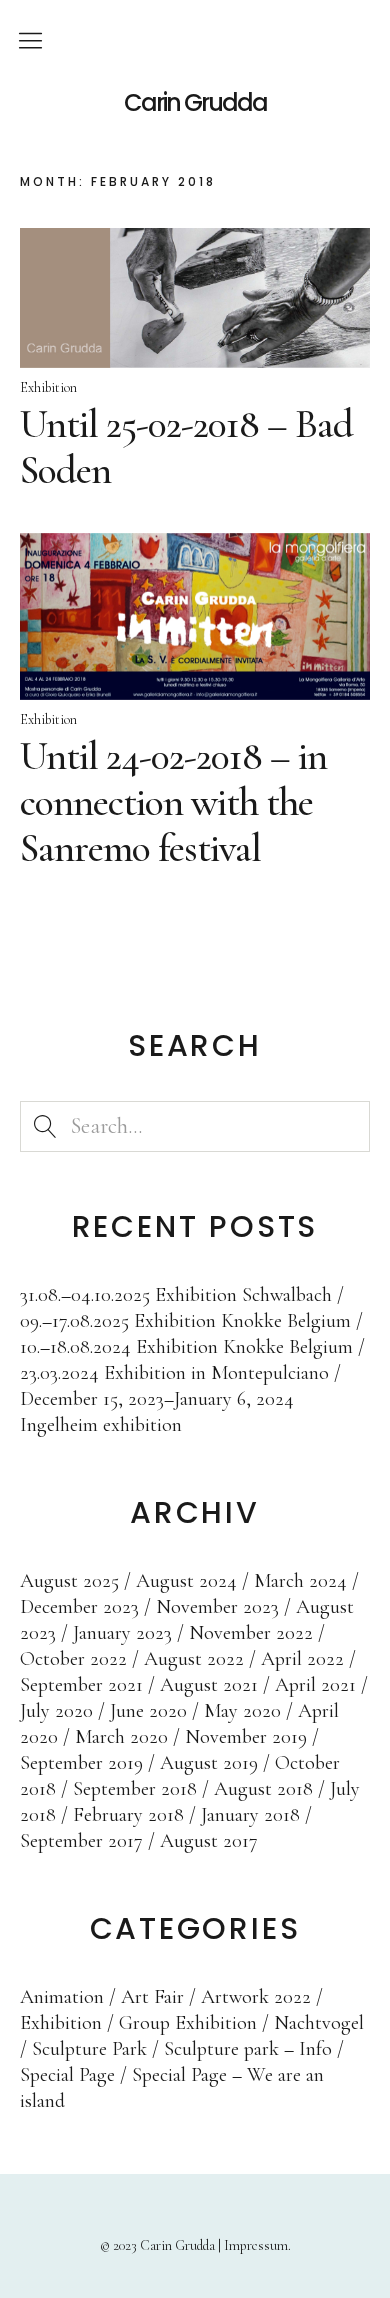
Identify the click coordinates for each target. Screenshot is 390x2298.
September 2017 (81, 1841)
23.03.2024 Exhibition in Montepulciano (174, 1373)
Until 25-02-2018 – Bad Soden (186, 447)
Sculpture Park (89, 2049)
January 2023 (122, 1633)
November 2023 (217, 1607)
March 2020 (121, 1737)
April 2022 (302, 1659)
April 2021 (315, 1685)
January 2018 (250, 1815)
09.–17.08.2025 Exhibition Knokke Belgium (185, 1321)
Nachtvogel (319, 2023)
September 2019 (81, 1763)
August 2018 (263, 1789)
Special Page (67, 2075)
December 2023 (79, 1607)
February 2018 (128, 1815)
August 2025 (69, 1581)
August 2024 (186, 1581)
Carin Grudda (195, 103)
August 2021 (209, 1685)
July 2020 (56, 1711)
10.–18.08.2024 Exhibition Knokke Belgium (186, 1347)
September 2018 (135, 1789)
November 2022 (251, 1633)
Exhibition (48, 387)
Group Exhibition (188, 2023)
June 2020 (148, 1711)
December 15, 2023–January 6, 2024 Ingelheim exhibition (157, 1412)
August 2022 (194, 1659)
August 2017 (209, 1841)
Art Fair (152, 1997)
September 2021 (81, 1685)
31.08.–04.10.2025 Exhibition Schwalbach (176, 1295)
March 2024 (300, 1581)
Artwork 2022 (256, 1997)
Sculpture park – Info (248, 2049)
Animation (62, 1997)
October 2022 (73, 1659)
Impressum (256, 2245)
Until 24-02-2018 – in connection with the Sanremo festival (173, 802)
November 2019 (246, 1737)
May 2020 (242, 1711)
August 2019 (209, 1763)
